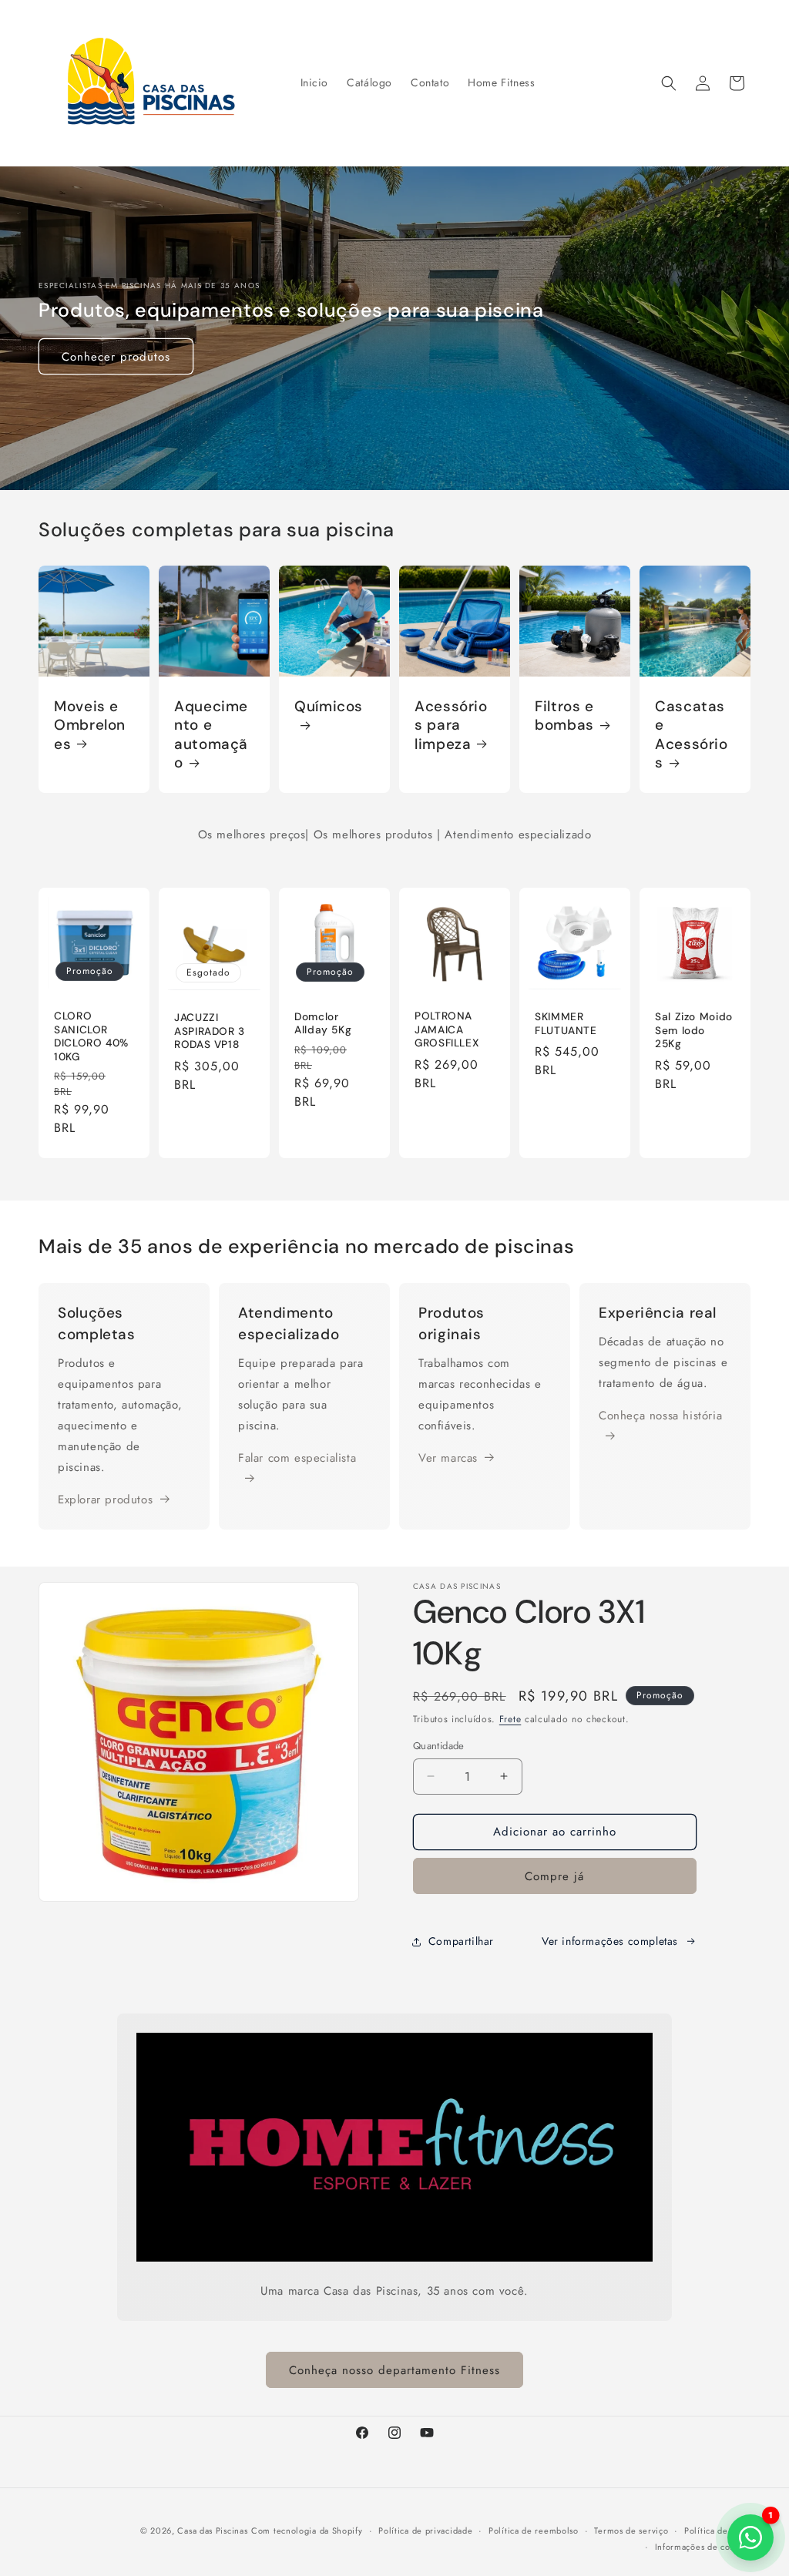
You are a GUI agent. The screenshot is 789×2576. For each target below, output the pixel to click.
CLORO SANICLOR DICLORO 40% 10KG (91, 1036)
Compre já (554, 1876)
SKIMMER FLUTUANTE (566, 1024)
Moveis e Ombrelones (90, 725)
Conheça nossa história (660, 1416)
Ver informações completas (610, 1941)
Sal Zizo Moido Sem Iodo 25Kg (694, 1030)
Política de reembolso (534, 2531)
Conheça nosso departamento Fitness (394, 2370)
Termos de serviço (631, 2531)
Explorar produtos (105, 1500)
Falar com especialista (297, 1458)
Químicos (329, 707)
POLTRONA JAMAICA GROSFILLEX (447, 1029)
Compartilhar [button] (461, 1941)
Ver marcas (448, 1458)
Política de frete (717, 2531)
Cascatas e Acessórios (692, 735)
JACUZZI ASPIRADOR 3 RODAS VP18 (210, 1031)
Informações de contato (703, 2547)
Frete (510, 1719)
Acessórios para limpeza (451, 725)
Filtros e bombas (564, 716)
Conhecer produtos (116, 357)
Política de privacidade (425, 2531)
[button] (669, 83)
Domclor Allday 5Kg (323, 1023)
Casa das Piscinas (212, 2531)
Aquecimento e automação (211, 735)
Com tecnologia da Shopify (307, 2531)
